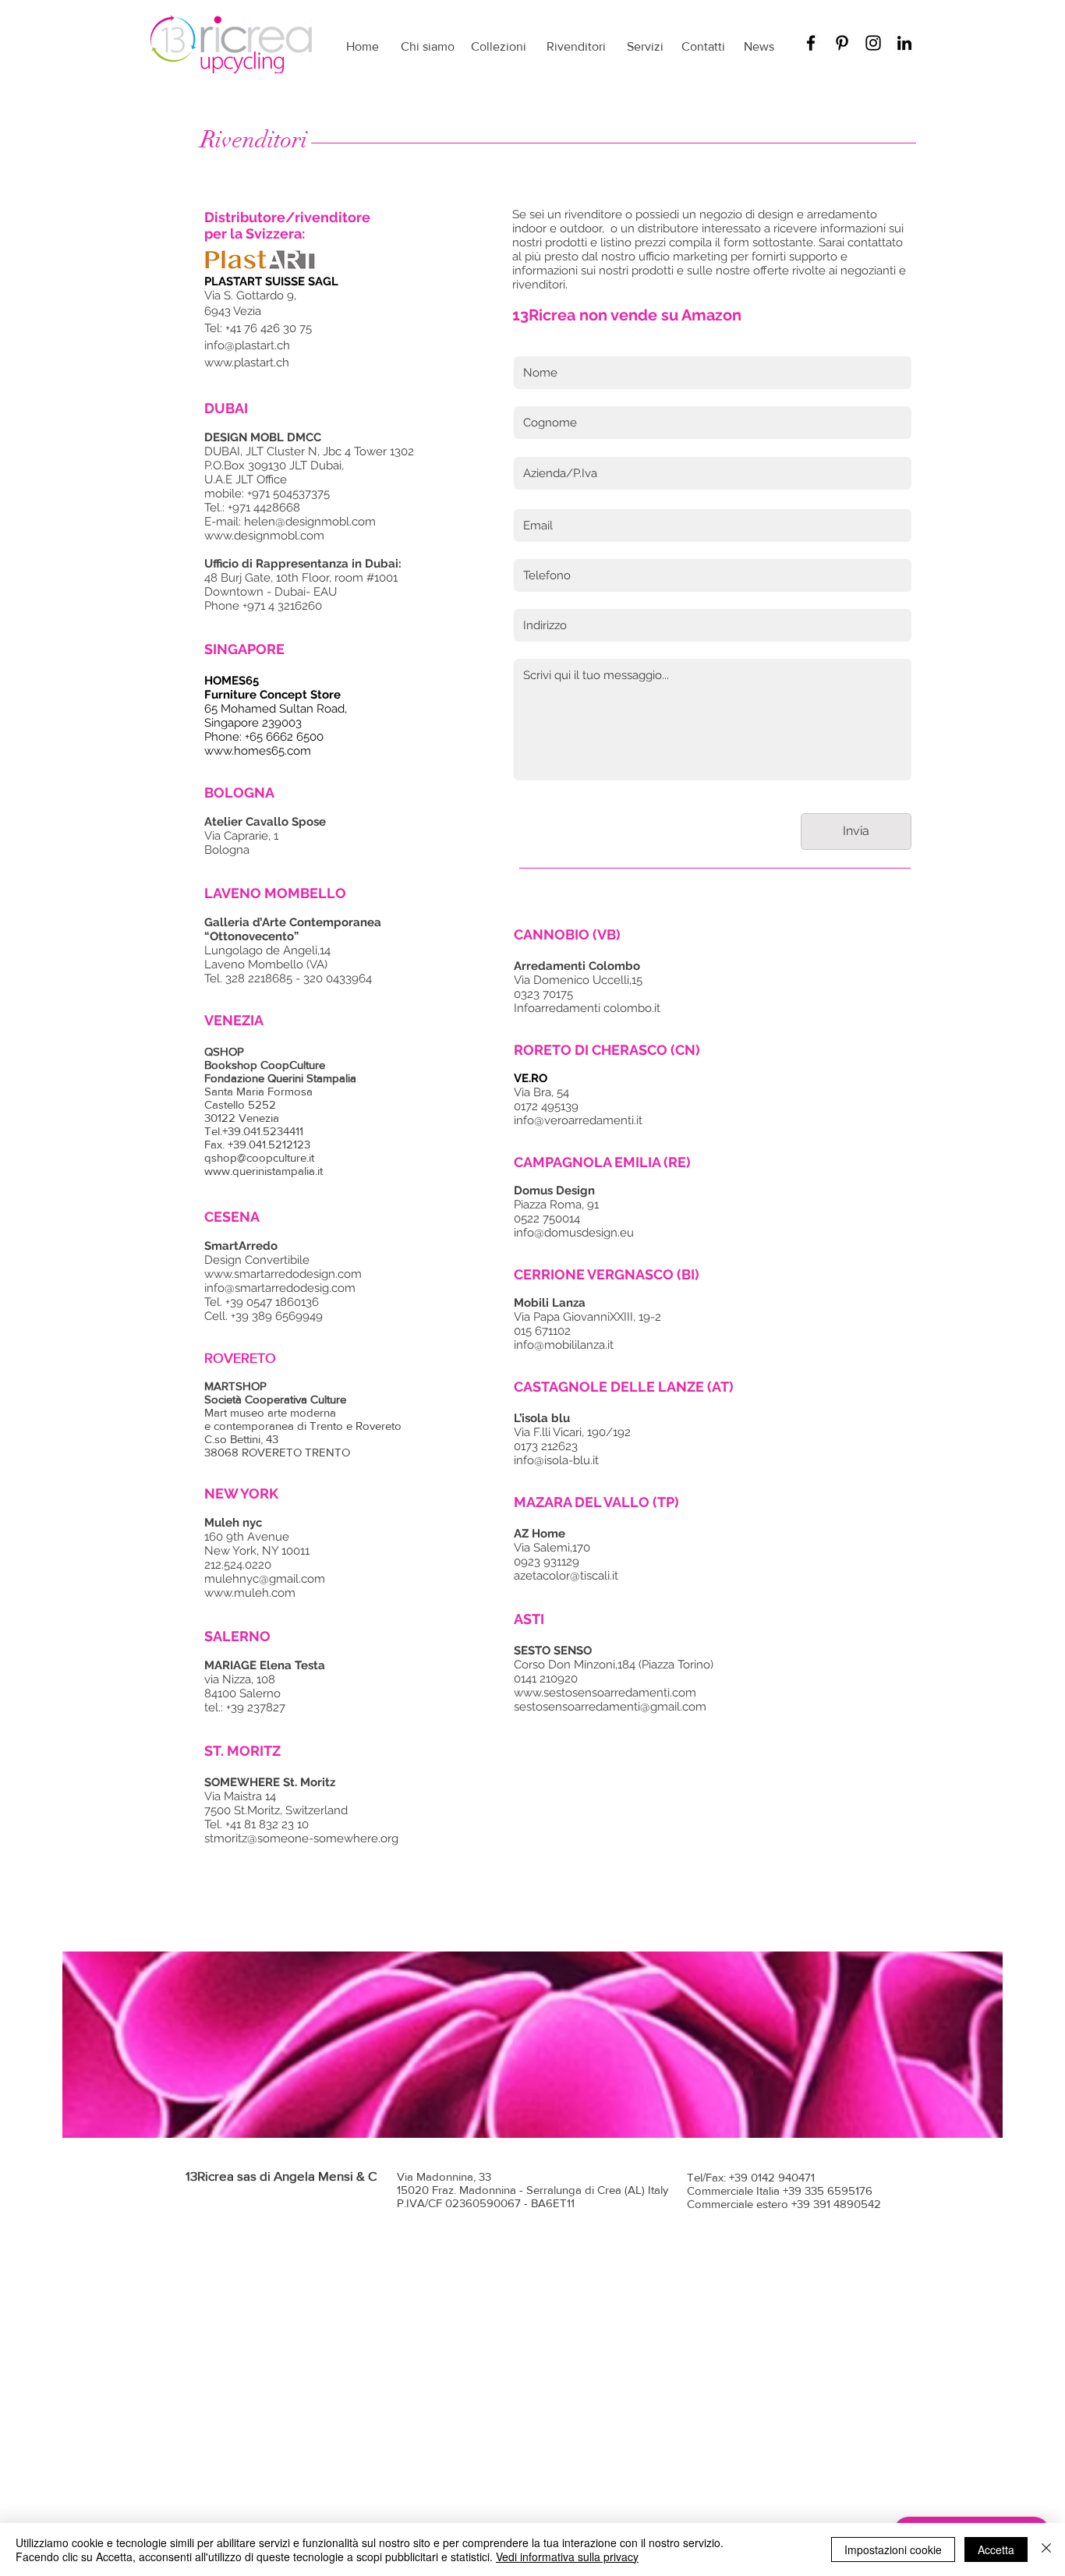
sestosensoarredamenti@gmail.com (610, 1707)
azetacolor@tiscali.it (566, 1576)
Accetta (996, 2549)
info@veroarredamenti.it (578, 1120)
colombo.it (632, 1008)
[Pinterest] (842, 43)
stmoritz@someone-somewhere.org (301, 1838)
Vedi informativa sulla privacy (567, 2557)
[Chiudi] (1046, 2549)
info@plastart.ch (247, 345)
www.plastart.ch (247, 363)
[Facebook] (811, 43)
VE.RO (531, 1078)
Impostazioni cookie (893, 2549)
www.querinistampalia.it (264, 1171)
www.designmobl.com (264, 536)
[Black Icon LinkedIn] (904, 43)
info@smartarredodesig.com (280, 1288)
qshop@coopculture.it (259, 1157)
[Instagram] (873, 43)
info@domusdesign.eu (574, 1233)
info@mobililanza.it (564, 1345)
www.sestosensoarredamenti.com (605, 1693)
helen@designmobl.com (311, 522)
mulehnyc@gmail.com (265, 1579)
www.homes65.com (258, 751)
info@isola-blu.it (556, 1460)
